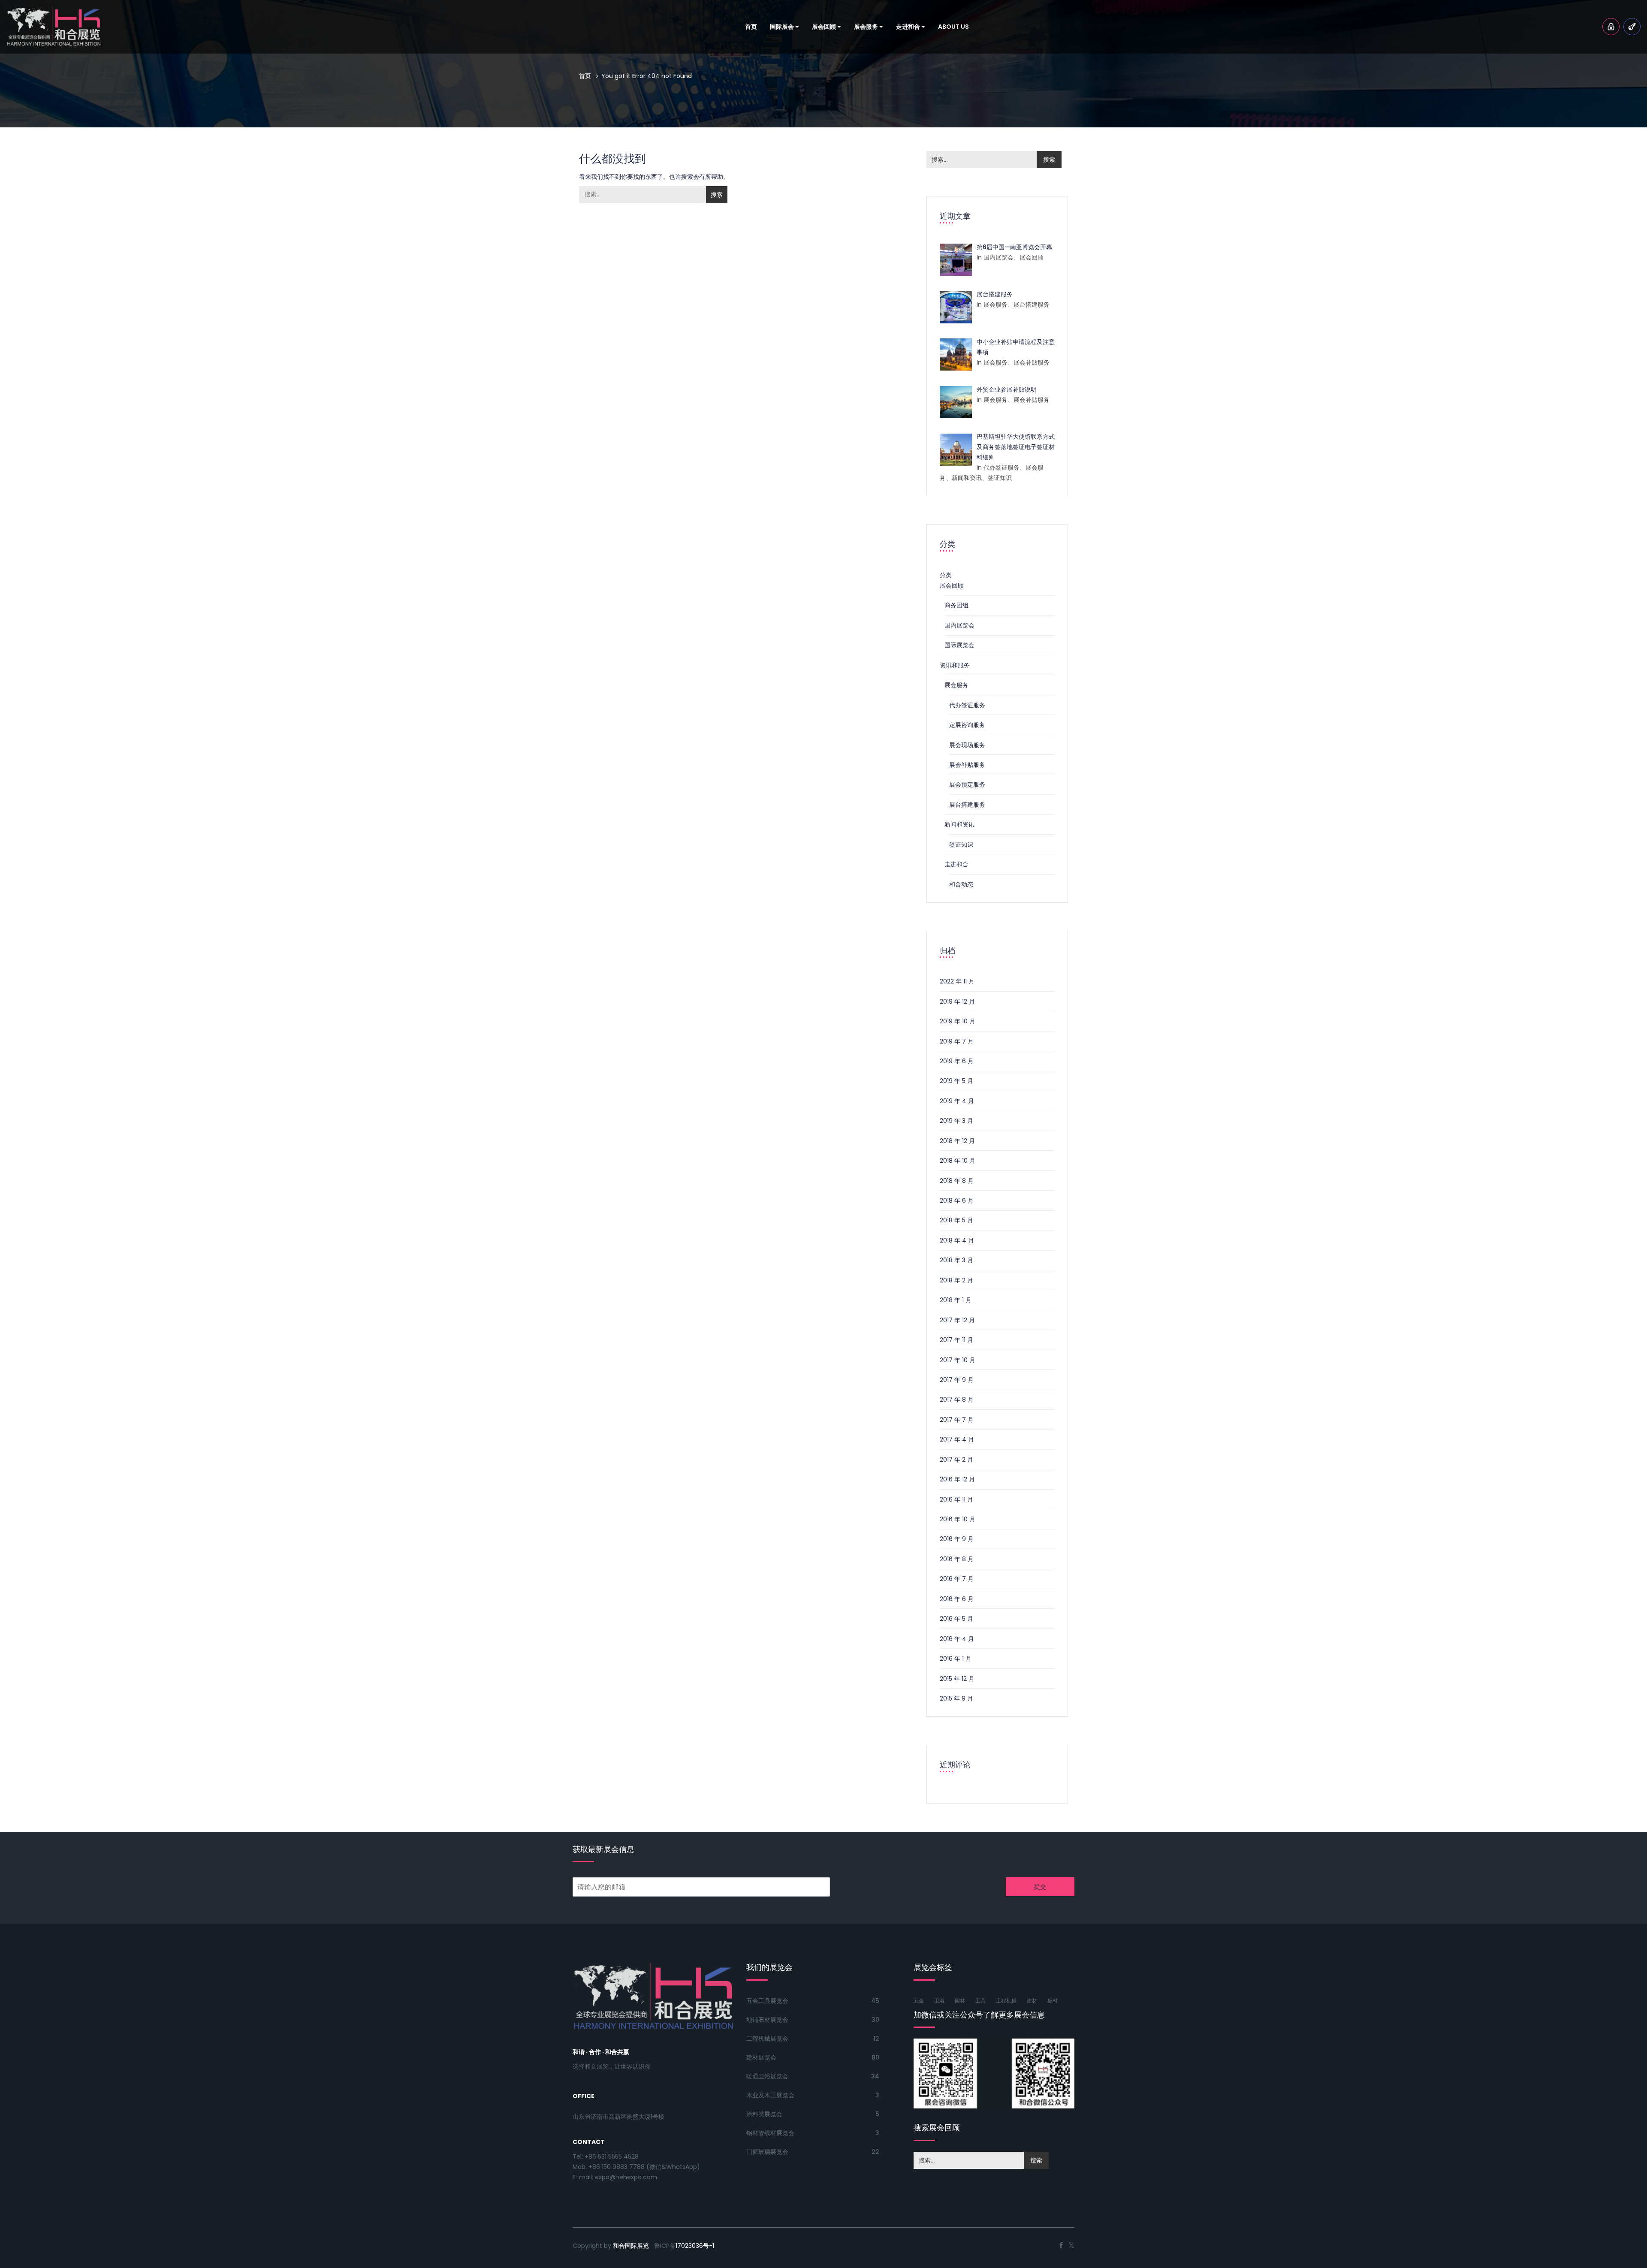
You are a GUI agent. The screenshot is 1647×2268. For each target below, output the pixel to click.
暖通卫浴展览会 (767, 2076)
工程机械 (1006, 2001)
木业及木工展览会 (770, 2095)
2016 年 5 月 (956, 1619)
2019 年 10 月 (958, 1021)
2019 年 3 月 (956, 1121)
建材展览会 (761, 2057)
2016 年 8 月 (957, 1559)
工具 (980, 2001)
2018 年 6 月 (957, 1200)
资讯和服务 (955, 665)
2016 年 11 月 (956, 1499)
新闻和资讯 (959, 824)
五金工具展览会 (767, 2001)
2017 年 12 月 (957, 1320)
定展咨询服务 (967, 725)
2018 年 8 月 (957, 1181)
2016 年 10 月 (958, 1519)
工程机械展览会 (767, 2039)
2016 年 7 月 (957, 1579)
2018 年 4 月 (957, 1240)
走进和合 (909, 27)
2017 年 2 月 (956, 1460)
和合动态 (961, 884)
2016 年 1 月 (956, 1659)
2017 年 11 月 (956, 1340)
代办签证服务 (967, 705)
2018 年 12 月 (957, 1141)
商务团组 (956, 605)
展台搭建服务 (967, 805)
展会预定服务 (967, 784)
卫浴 (939, 2001)
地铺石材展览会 (767, 2020)
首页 (751, 27)
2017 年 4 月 (957, 1439)
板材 (1053, 2001)
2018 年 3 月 (956, 1260)
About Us (953, 27)
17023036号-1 (695, 2246)
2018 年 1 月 (956, 1300)
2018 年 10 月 (958, 1161)
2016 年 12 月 (957, 1479)
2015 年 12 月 (957, 1679)
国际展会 (783, 27)
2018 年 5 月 (956, 1220)
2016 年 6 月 (957, 1599)
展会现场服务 (967, 745)
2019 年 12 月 (957, 1001)
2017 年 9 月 (957, 1380)
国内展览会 (959, 625)
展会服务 (867, 27)
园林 (960, 2001)
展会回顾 (825, 27)
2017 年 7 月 (957, 1420)
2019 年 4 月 (957, 1101)
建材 (1032, 2001)
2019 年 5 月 (956, 1081)
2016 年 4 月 (957, 1639)
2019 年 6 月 (957, 1061)
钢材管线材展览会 (770, 2133)
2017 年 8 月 (957, 1399)
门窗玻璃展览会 (767, 2152)
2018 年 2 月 (956, 1280)
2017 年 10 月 (958, 1360)
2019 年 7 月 (957, 1041)
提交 (1040, 1887)
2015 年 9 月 (956, 1698)
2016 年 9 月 (957, 1539)
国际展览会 (959, 645)
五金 (919, 2001)
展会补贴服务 (967, 765)
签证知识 (961, 844)
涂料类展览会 (764, 2114)
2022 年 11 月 (957, 981)
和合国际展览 (631, 2246)
